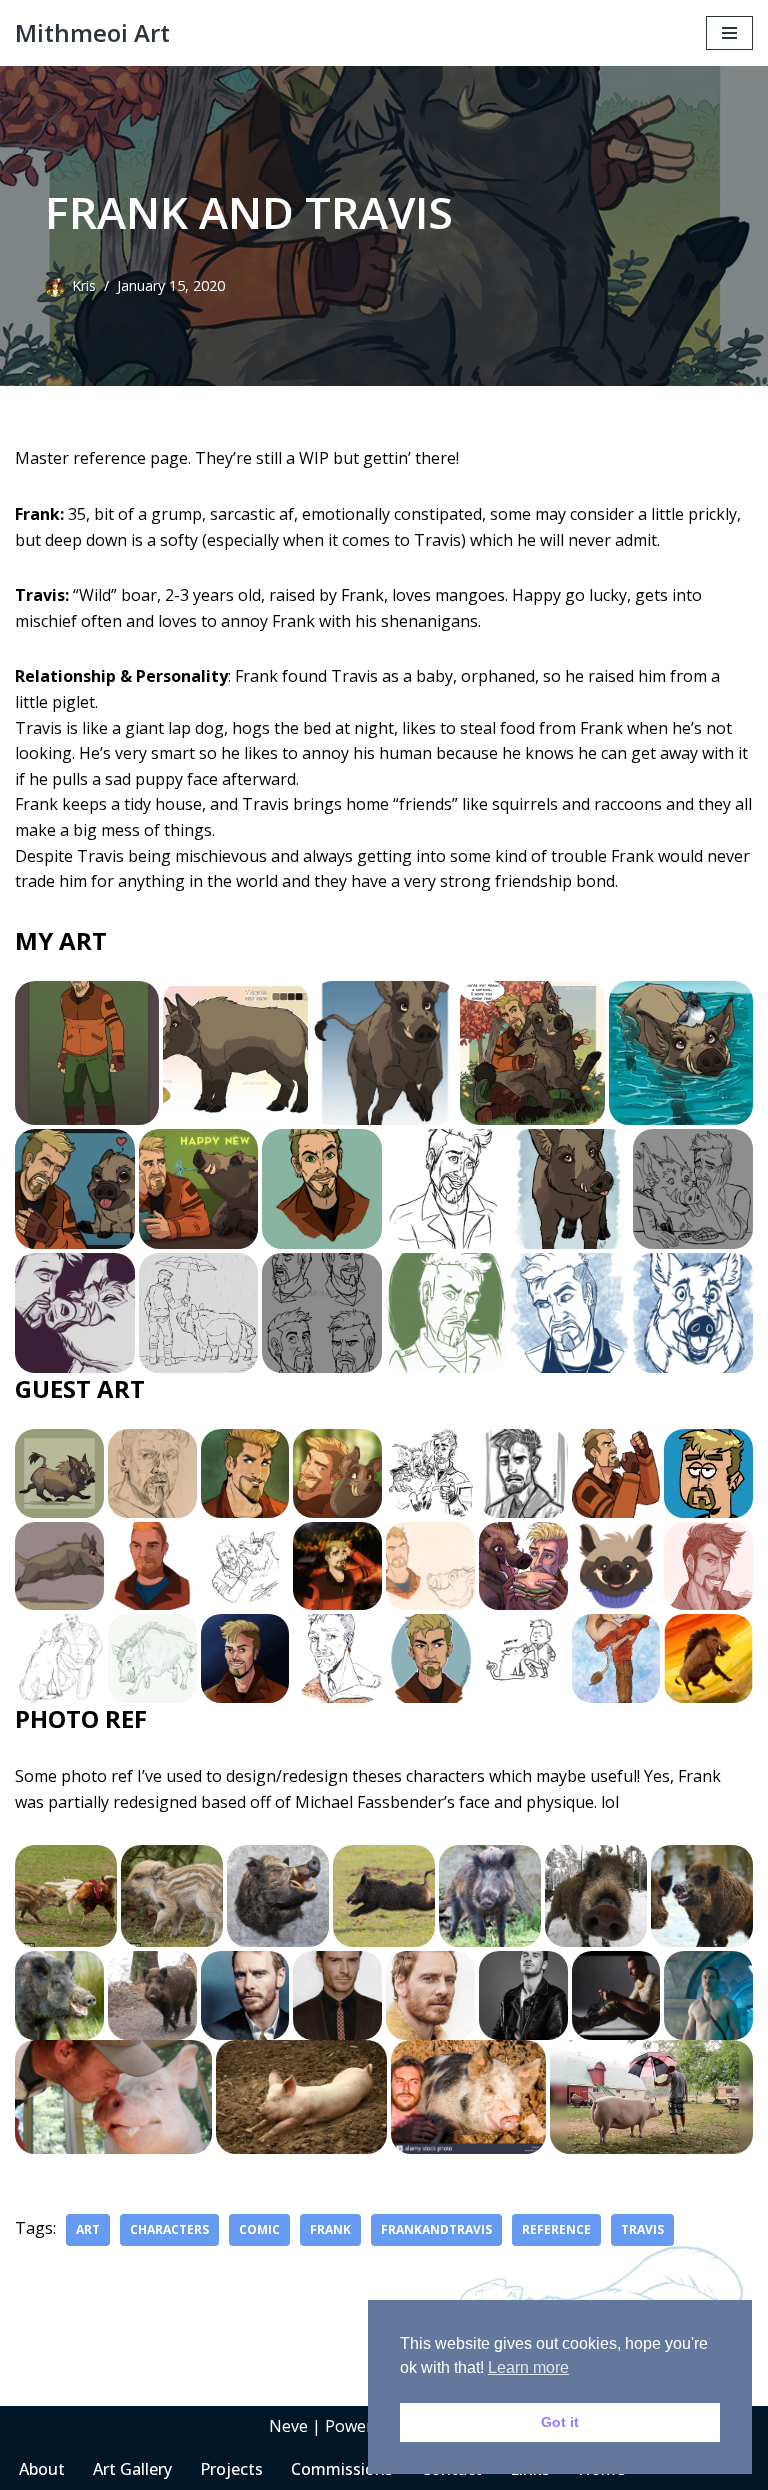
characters (169, 2229)
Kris (84, 285)
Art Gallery (132, 2469)
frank (330, 2229)
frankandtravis (436, 2229)
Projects (231, 2469)
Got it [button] (560, 2422)
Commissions (342, 2469)
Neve (288, 2426)
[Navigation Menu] (729, 33)
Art (88, 2229)
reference (556, 2229)
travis (642, 2229)
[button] (87, 1053)
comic (259, 2229)
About (42, 2469)
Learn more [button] (528, 2367)
